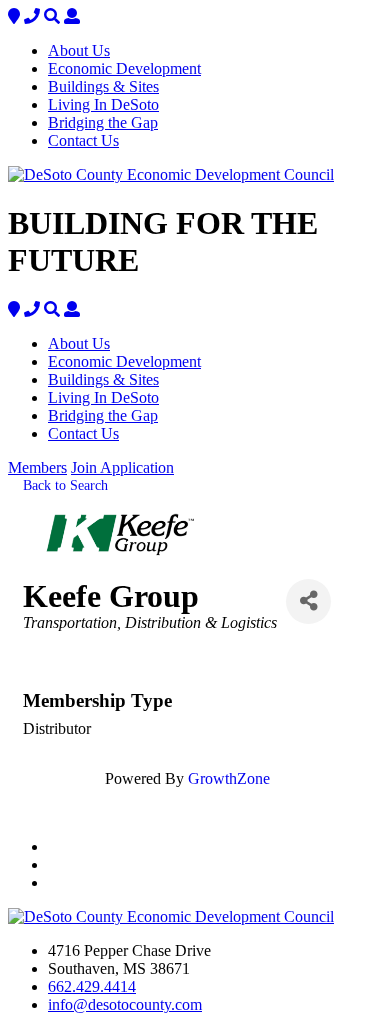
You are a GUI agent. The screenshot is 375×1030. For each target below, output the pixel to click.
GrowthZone (229, 778)
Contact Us (83, 140)
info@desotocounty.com (125, 1004)
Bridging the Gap (103, 122)
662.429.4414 (92, 986)
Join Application (122, 467)
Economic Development (124, 68)
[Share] (308, 601)
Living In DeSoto (103, 104)
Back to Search (65, 485)
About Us (79, 50)
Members (37, 467)
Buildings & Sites (103, 86)
